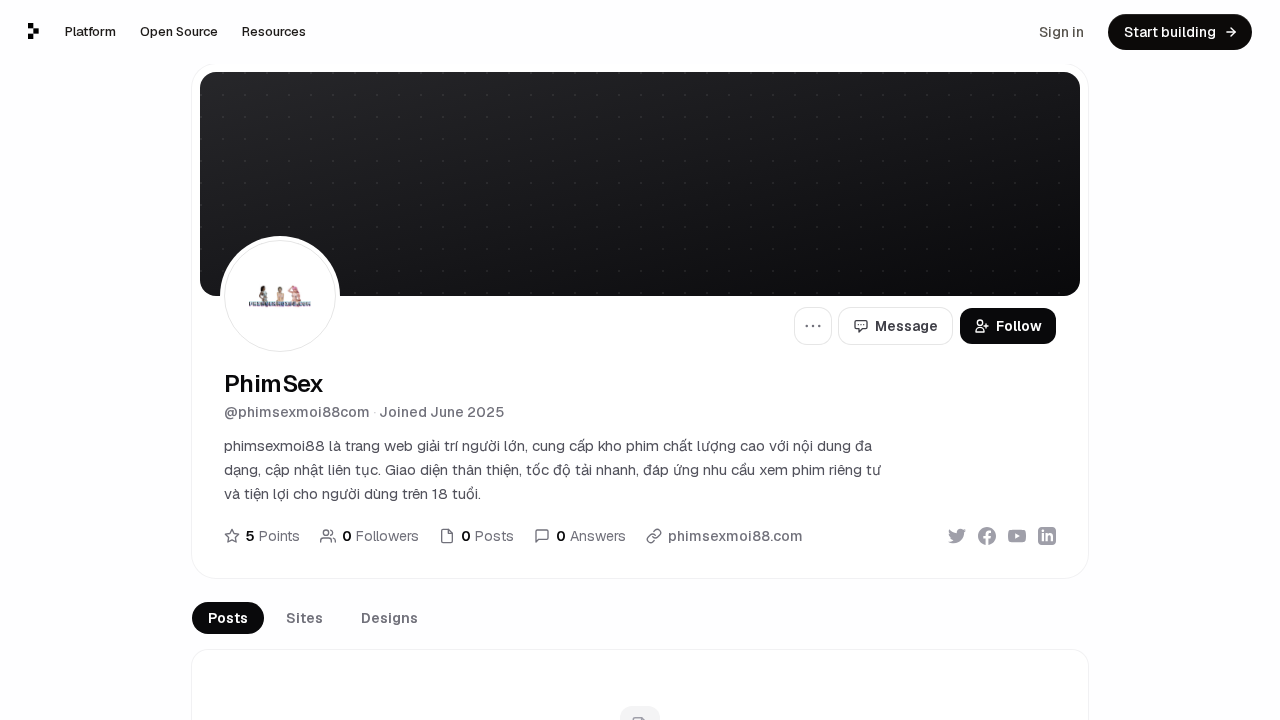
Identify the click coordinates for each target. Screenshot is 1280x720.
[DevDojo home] (33, 31)
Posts (228, 618)
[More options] (813, 326)
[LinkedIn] (1047, 536)
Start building (1170, 32)
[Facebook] (987, 536)
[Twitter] (957, 536)
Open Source (179, 31)
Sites (304, 618)
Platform (90, 31)
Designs (389, 618)
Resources (274, 31)
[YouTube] (1017, 536)
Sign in (1061, 32)
